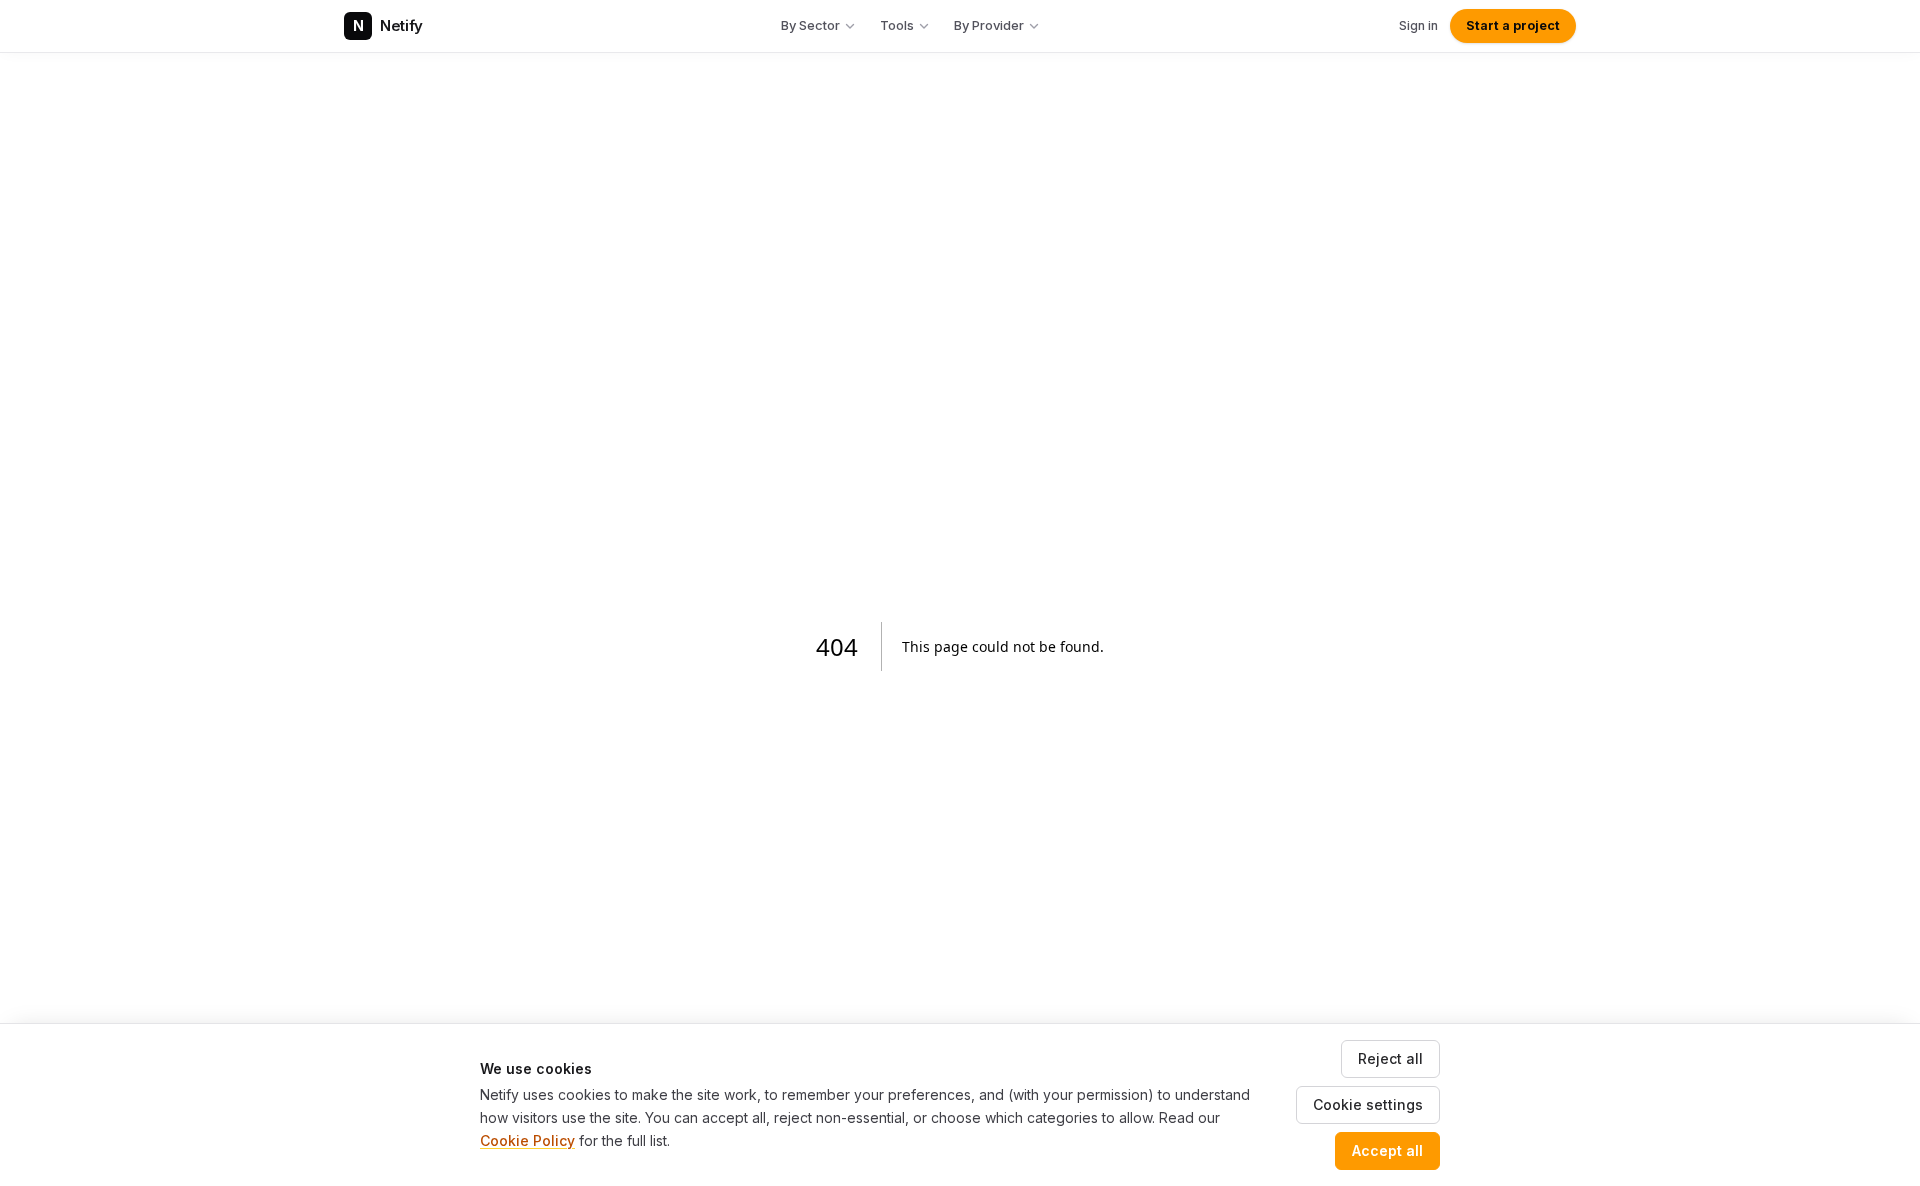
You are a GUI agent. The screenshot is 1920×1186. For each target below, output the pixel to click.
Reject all (1390, 1058)
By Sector (810, 25)
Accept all (1387, 1150)
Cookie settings (1368, 1104)
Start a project (1513, 25)
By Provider (989, 25)
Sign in (1418, 25)
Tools (897, 25)
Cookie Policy (527, 1140)
